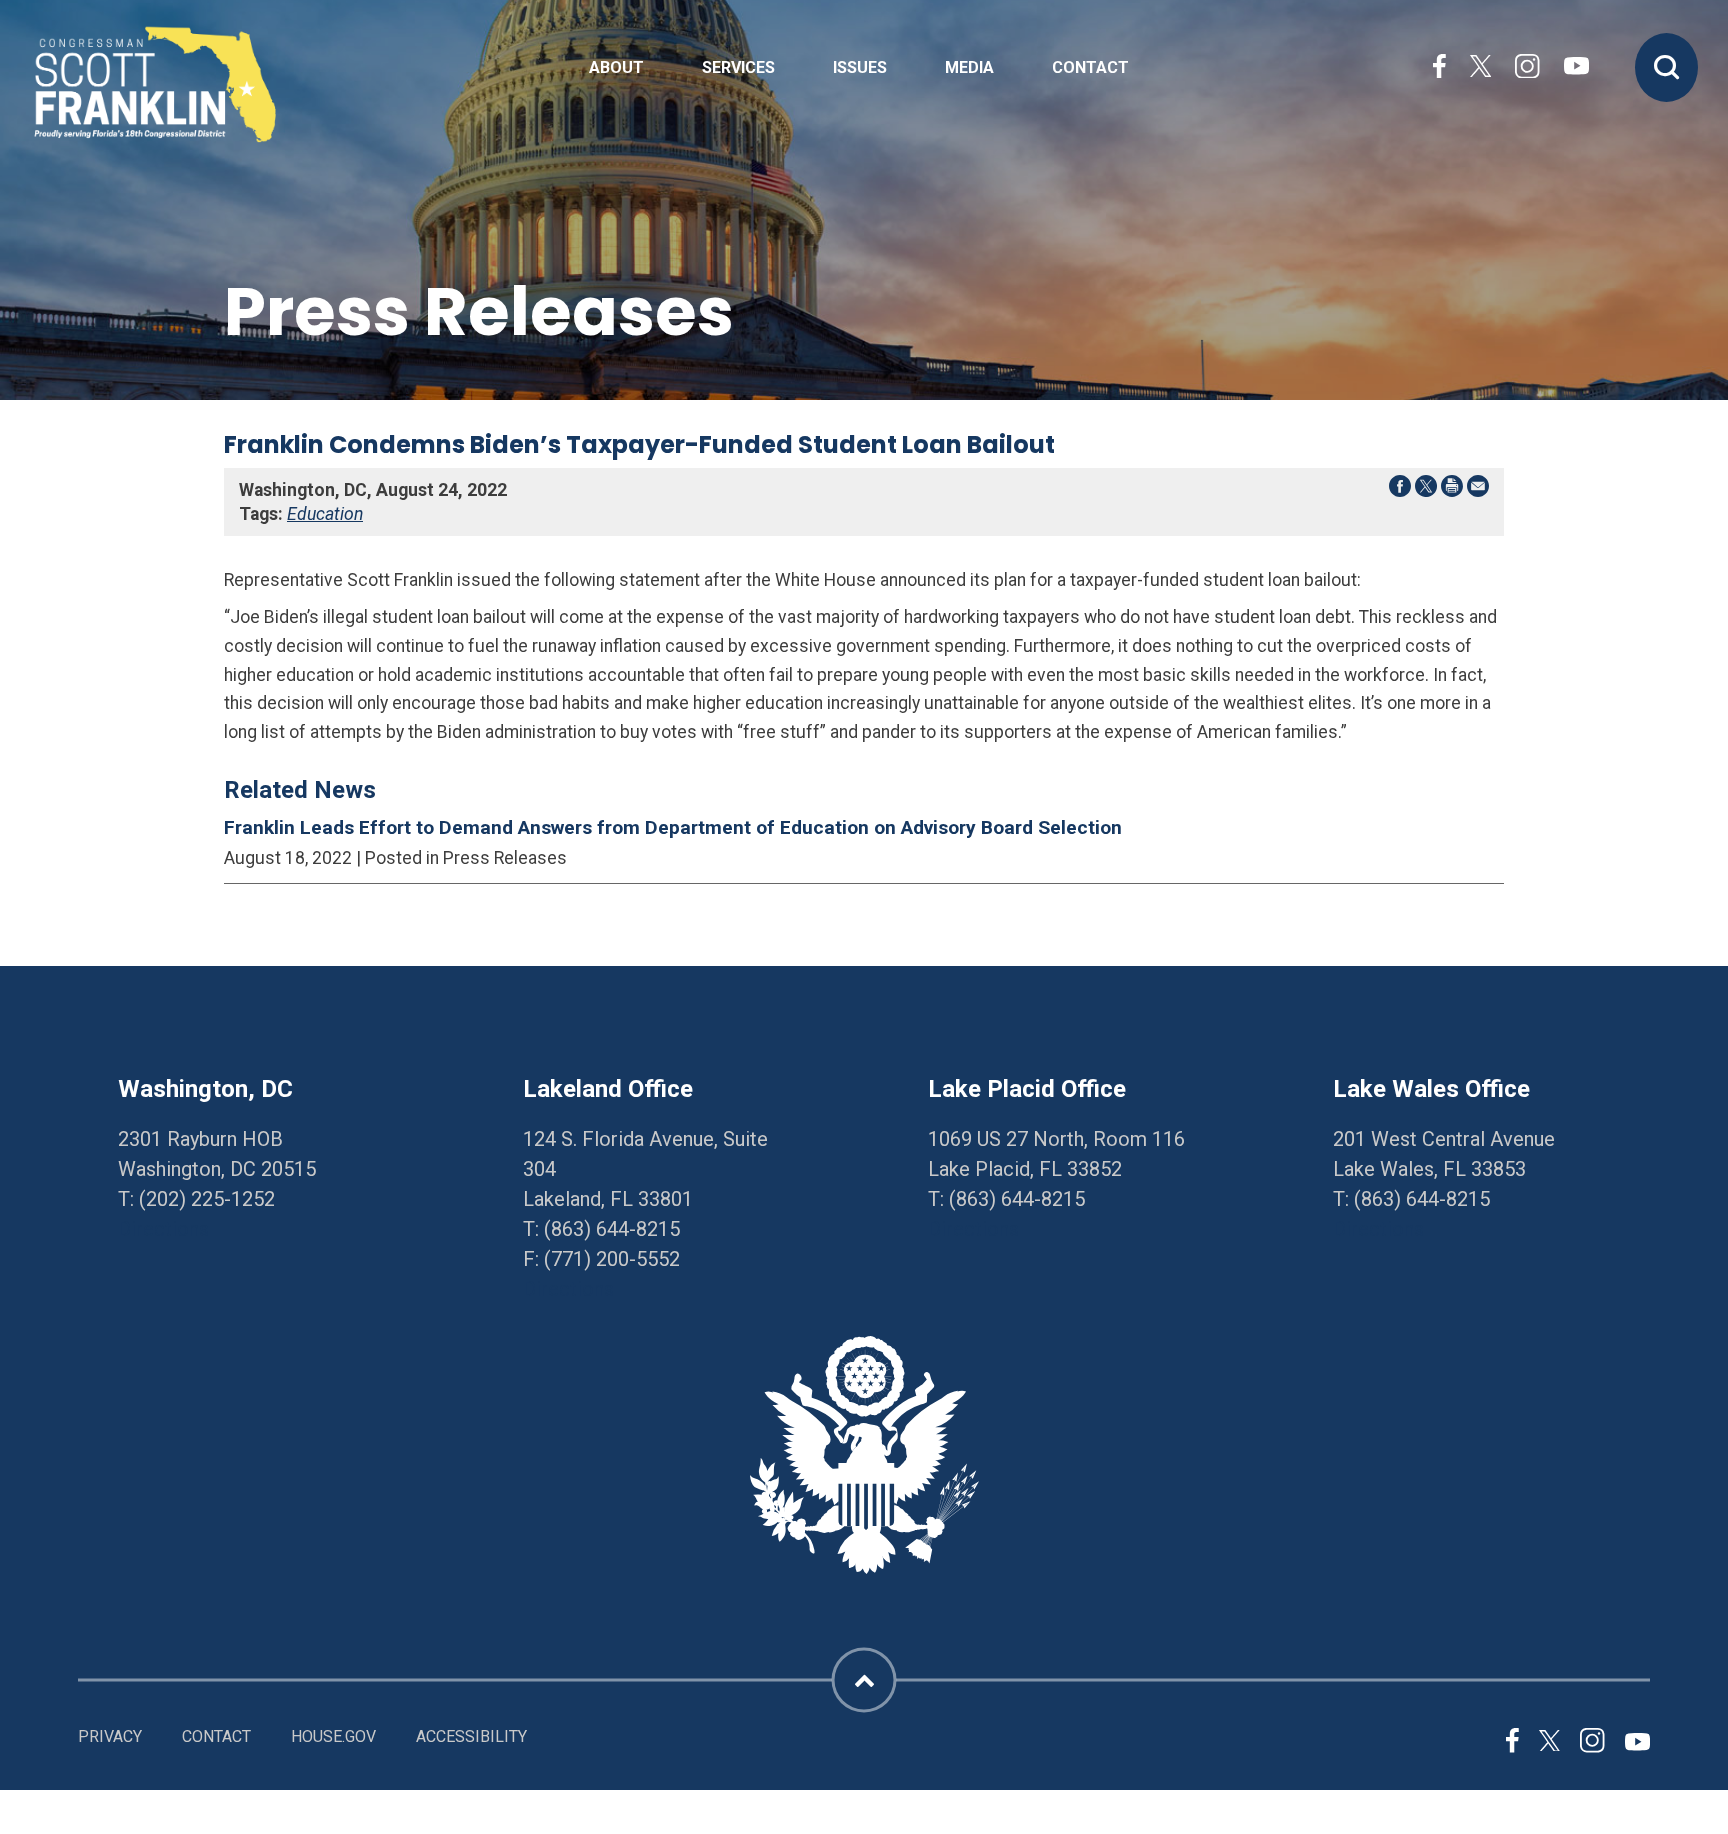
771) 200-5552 (615, 1259)
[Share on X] (1426, 490)
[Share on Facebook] (1400, 490)
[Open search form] (1666, 67)
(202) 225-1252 (207, 1199)
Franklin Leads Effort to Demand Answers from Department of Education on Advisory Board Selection (673, 828)
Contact (1090, 68)
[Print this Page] (1452, 490)
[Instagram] (1527, 68)
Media (969, 68)
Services (738, 68)
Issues (860, 68)
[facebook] (1439, 68)
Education (325, 514)
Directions (163, 1229)
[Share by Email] (1478, 490)
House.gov (333, 1736)
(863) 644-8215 (612, 1229)
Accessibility (471, 1736)
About (616, 68)
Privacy (110, 1736)
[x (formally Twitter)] (1480, 68)
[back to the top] (864, 1680)
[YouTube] (1576, 68)
